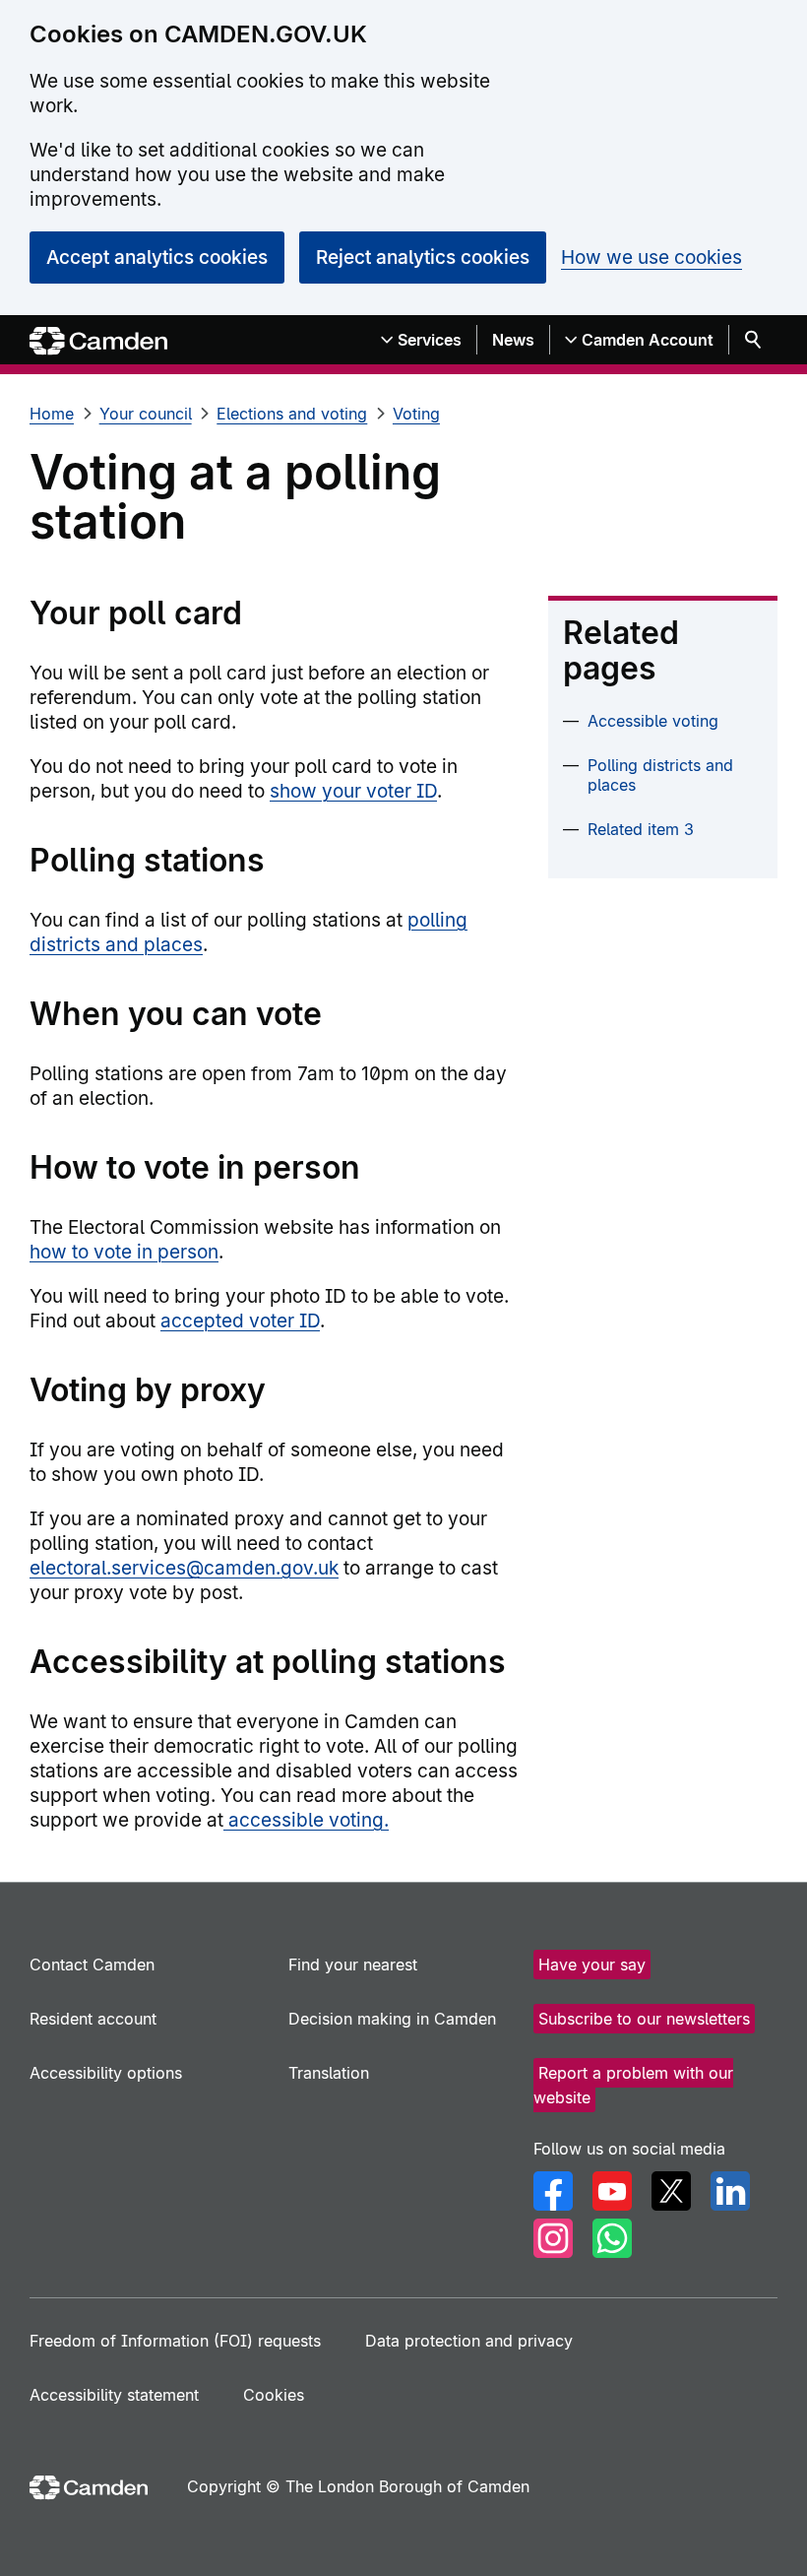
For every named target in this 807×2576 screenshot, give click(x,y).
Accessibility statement (114, 2395)
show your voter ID (353, 791)
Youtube (612, 2191)
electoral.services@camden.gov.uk (184, 1568)
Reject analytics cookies (423, 258)
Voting (416, 414)
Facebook (553, 2191)
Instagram (553, 2238)
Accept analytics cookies (157, 258)
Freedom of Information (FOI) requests (175, 2341)
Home (52, 414)
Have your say (592, 1964)
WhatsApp (612, 2238)
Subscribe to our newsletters (644, 2019)
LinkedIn (730, 2191)
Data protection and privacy (469, 2341)
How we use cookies (652, 258)
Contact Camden (92, 1964)
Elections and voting (292, 414)
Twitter (671, 2191)
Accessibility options (106, 2073)
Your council (146, 414)
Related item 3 (641, 829)
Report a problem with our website (633, 2085)
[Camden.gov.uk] (98, 341)
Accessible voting (653, 721)
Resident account (93, 2019)
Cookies (274, 2395)
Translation (329, 2073)
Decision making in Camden (392, 2019)
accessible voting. (306, 1820)
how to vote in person (124, 1252)
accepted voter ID (240, 1321)
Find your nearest (353, 1964)
